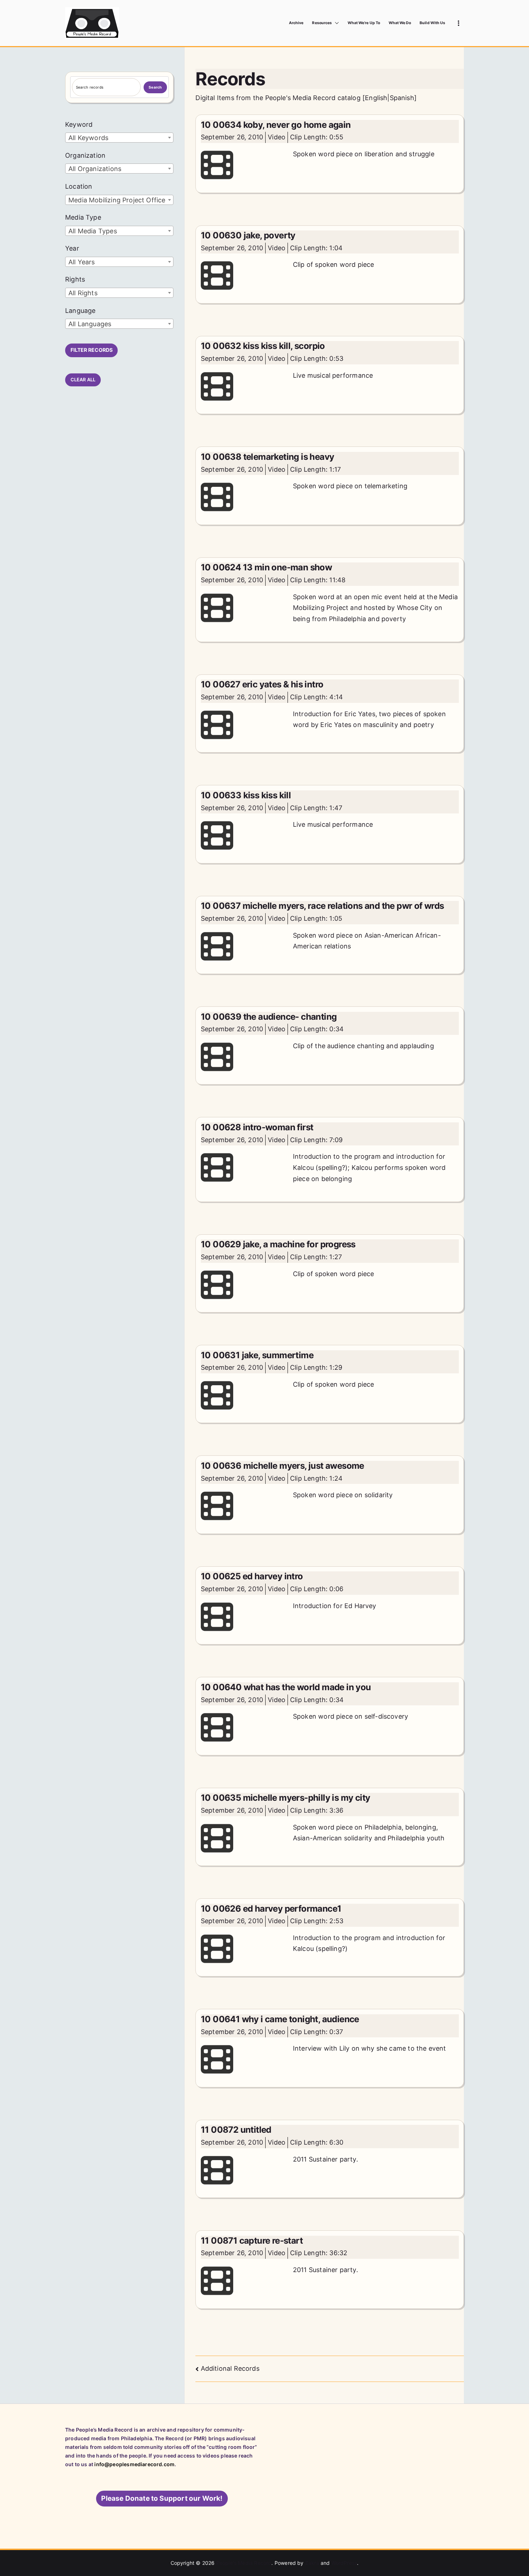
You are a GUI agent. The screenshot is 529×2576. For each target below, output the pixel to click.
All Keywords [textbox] (88, 138)
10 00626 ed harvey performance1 (271, 1909)
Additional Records (230, 2368)
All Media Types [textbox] (93, 231)
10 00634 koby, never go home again (276, 125)
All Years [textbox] (82, 262)
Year (72, 248)
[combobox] (119, 138)
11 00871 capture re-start (252, 2241)
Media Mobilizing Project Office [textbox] (117, 200)
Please (162, 2498)
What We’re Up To (364, 23)
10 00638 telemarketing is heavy (267, 457)
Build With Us (432, 23)
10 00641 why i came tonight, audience (280, 2019)
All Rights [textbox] (83, 293)
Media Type (83, 217)
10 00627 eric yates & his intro (262, 684)
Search (155, 87)
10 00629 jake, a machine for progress (278, 1244)
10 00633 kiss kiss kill (246, 795)
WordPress (344, 2563)
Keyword (79, 124)
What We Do (400, 23)
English (376, 98)
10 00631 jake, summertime (257, 1355)
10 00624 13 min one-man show (266, 567)
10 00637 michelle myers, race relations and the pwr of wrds (322, 906)
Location (79, 186)
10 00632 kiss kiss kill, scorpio (263, 346)
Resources (322, 23)
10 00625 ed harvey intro (252, 1576)
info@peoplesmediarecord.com (134, 2464)
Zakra (312, 2563)
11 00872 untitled (236, 2130)
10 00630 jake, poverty (248, 235)
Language (80, 311)
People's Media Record (244, 2563)
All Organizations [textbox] (95, 169)
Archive (296, 23)
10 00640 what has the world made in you (286, 1687)
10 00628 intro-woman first (257, 1127)
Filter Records (92, 350)
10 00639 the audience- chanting (269, 1017)
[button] (335, 23)
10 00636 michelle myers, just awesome (282, 1466)
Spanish (402, 98)
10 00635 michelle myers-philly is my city (285, 1798)
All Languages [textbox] (90, 324)
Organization (85, 155)
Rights (75, 279)
